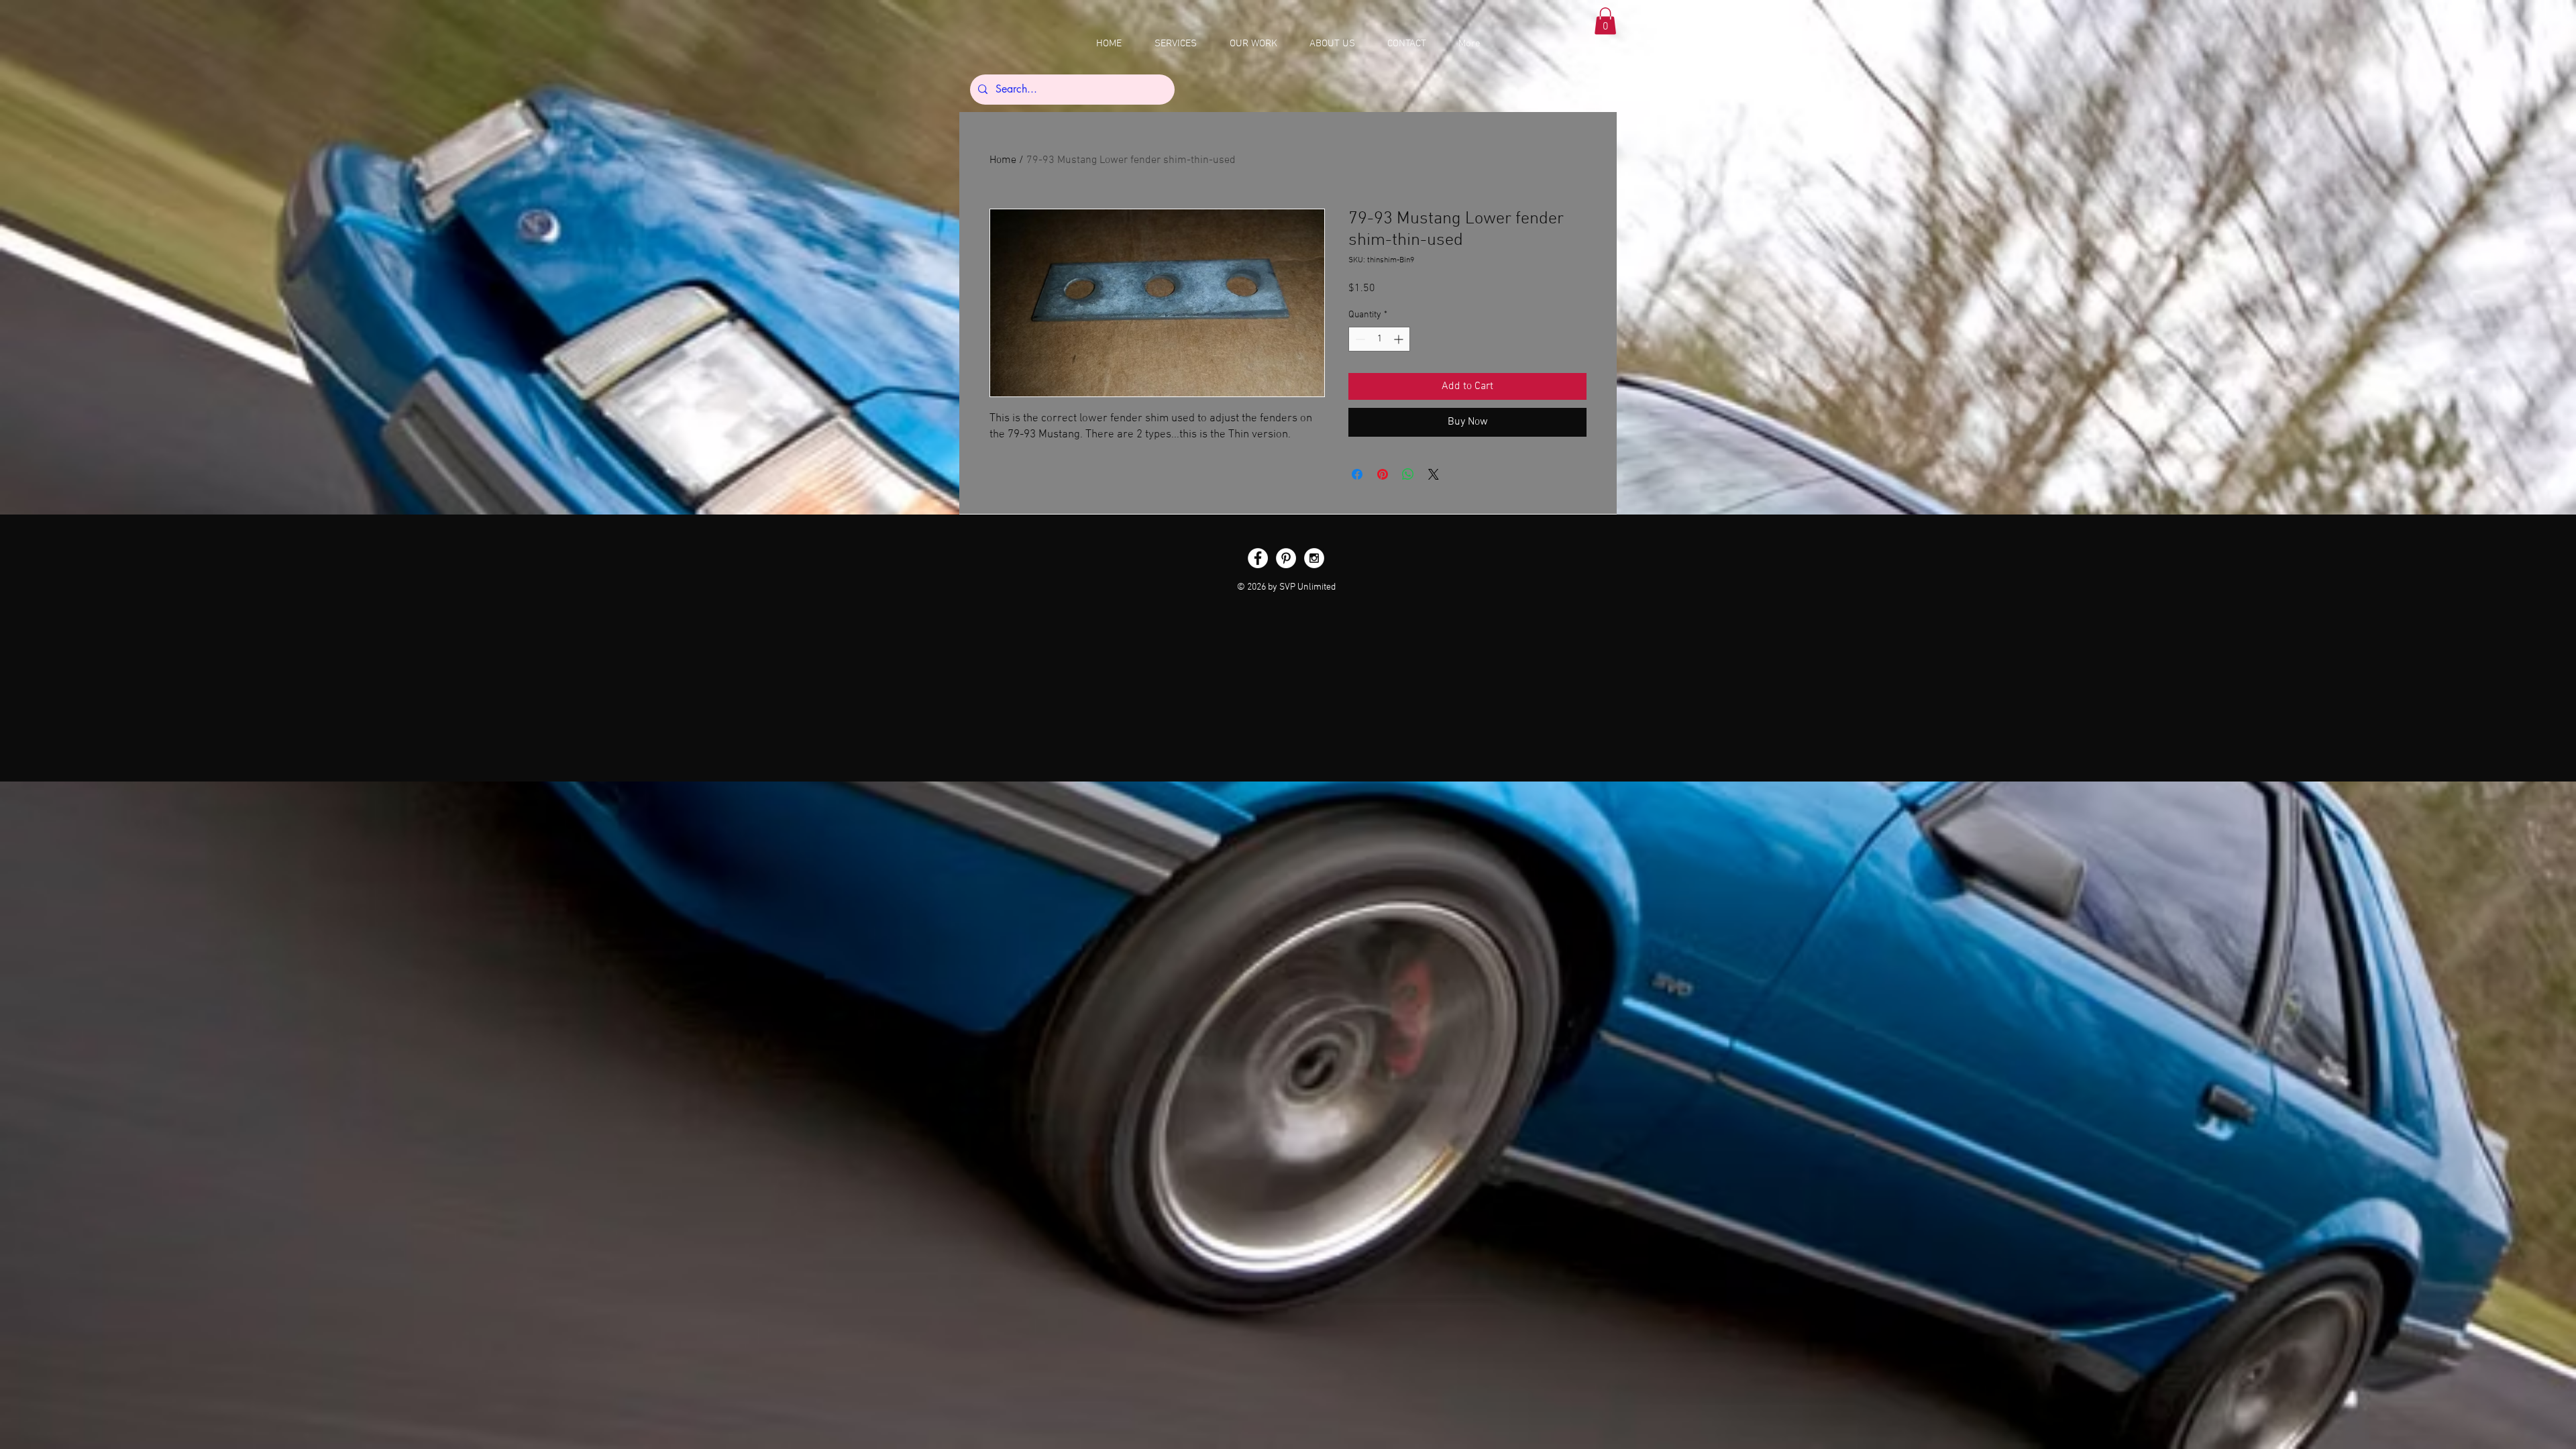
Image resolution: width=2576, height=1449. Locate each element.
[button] (1605, 21)
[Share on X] (1434, 474)
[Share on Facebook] (1357, 474)
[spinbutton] (1379, 339)
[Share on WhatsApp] (1408, 474)
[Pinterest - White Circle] (1286, 558)
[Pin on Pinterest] (1383, 474)
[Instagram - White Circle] (1314, 558)
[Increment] (1400, 339)
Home (1003, 160)
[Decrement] (1359, 339)
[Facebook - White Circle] (1258, 558)
